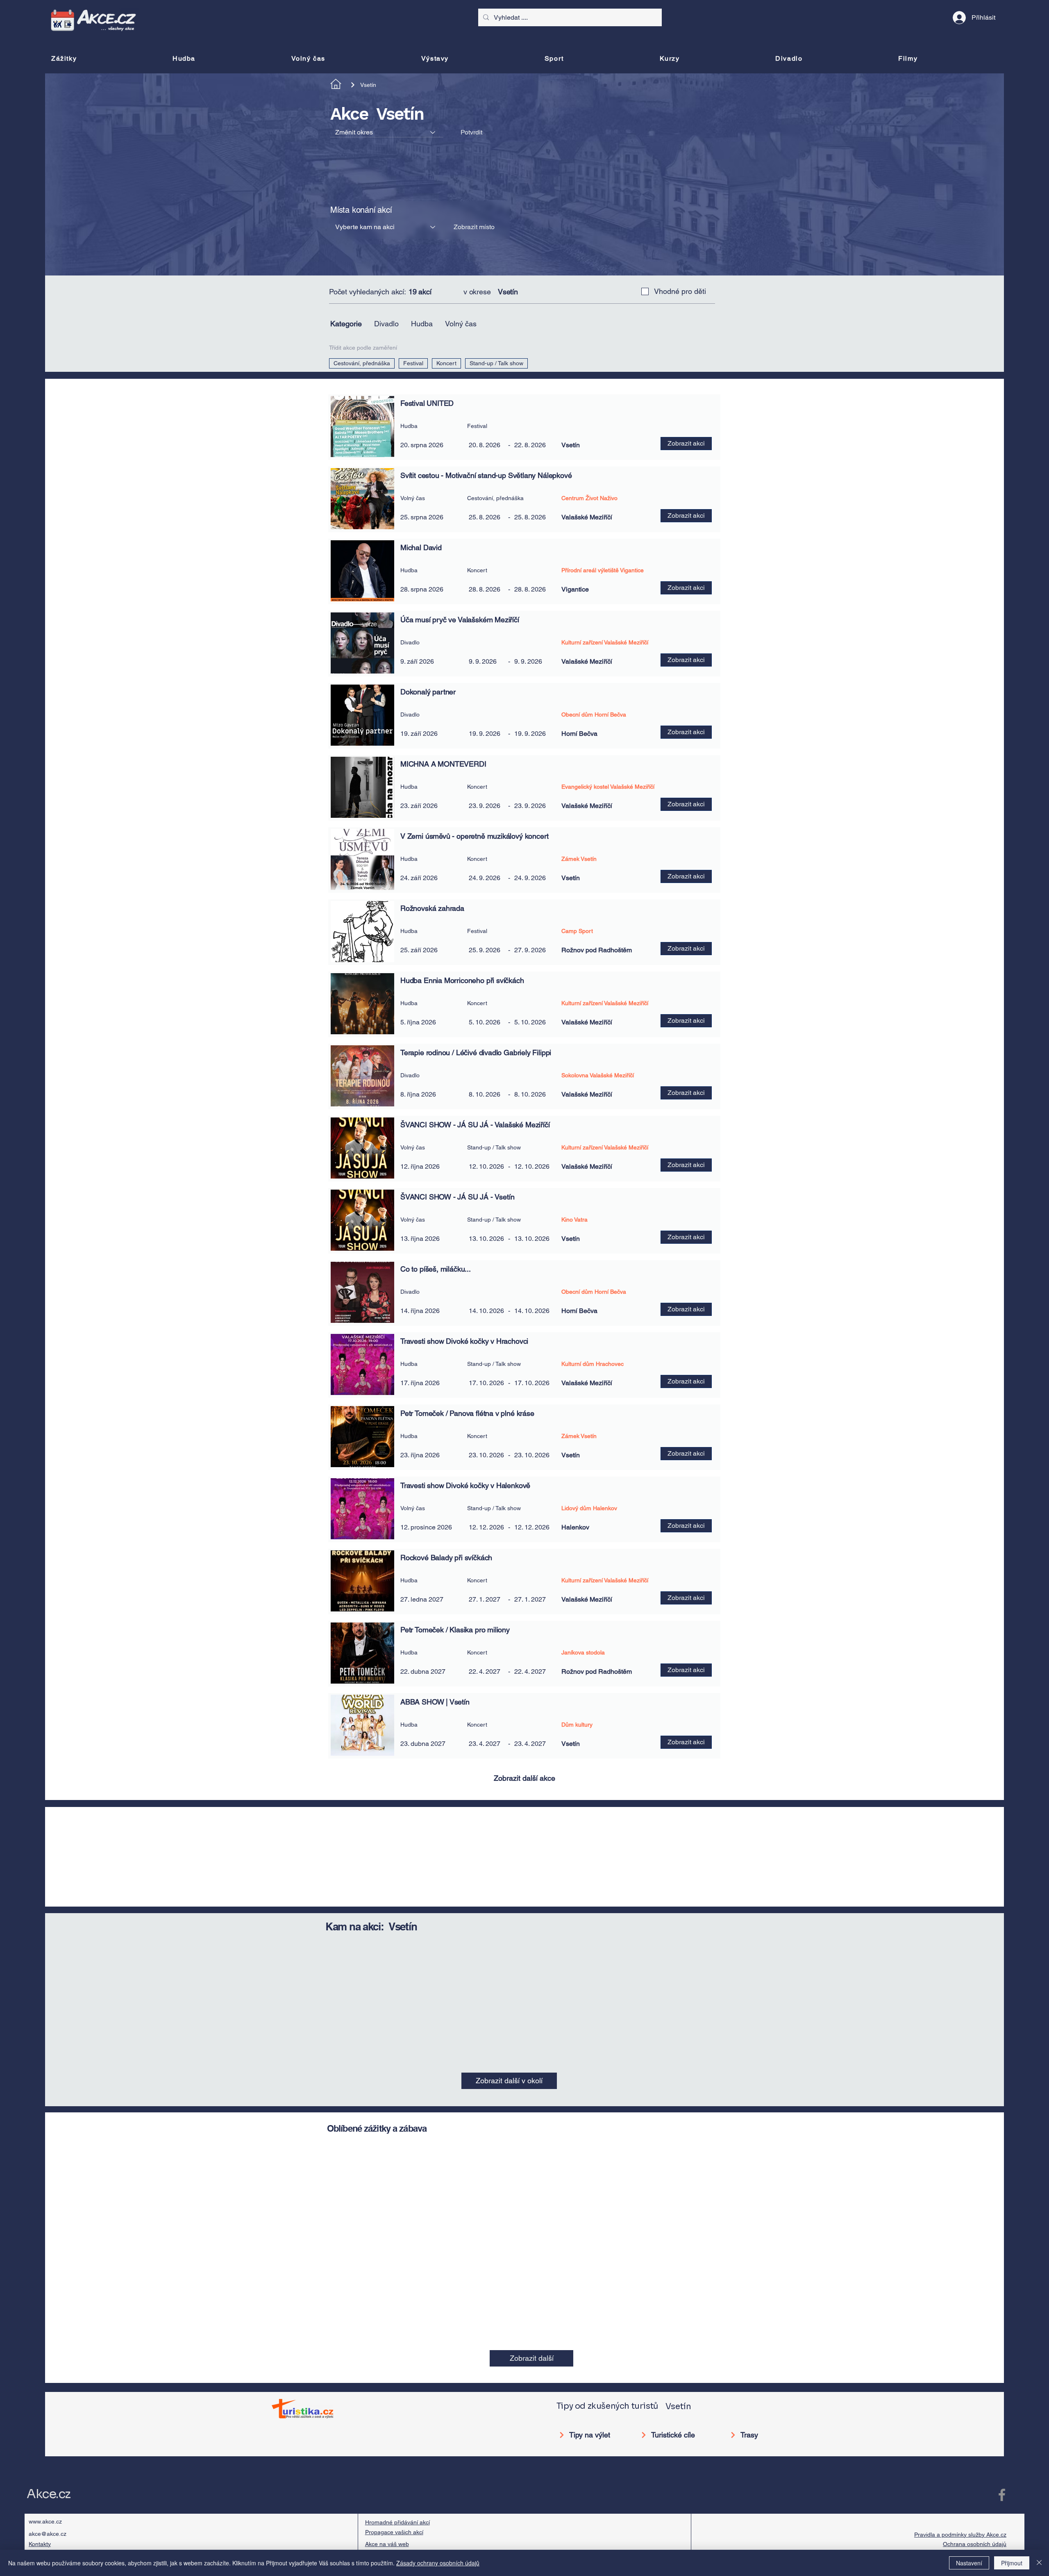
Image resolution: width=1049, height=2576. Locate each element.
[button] (474, 227)
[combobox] (387, 132)
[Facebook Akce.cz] (1002, 1258)
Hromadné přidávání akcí (397, 1286)
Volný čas (461, 324)
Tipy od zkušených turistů (607, 1170)
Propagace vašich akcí (394, 1296)
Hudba (422, 324)
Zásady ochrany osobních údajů (438, 2563)
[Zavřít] (1039, 2563)
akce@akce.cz (48, 1297)
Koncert (446, 363)
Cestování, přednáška (362, 363)
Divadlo (386, 324)
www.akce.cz (45, 1285)
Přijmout (1012, 2563)
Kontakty (40, 1308)
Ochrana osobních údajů (975, 1308)
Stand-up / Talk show (496, 363)
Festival (413, 363)
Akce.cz (49, 1258)
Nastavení (969, 2563)
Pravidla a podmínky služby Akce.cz (960, 1298)
